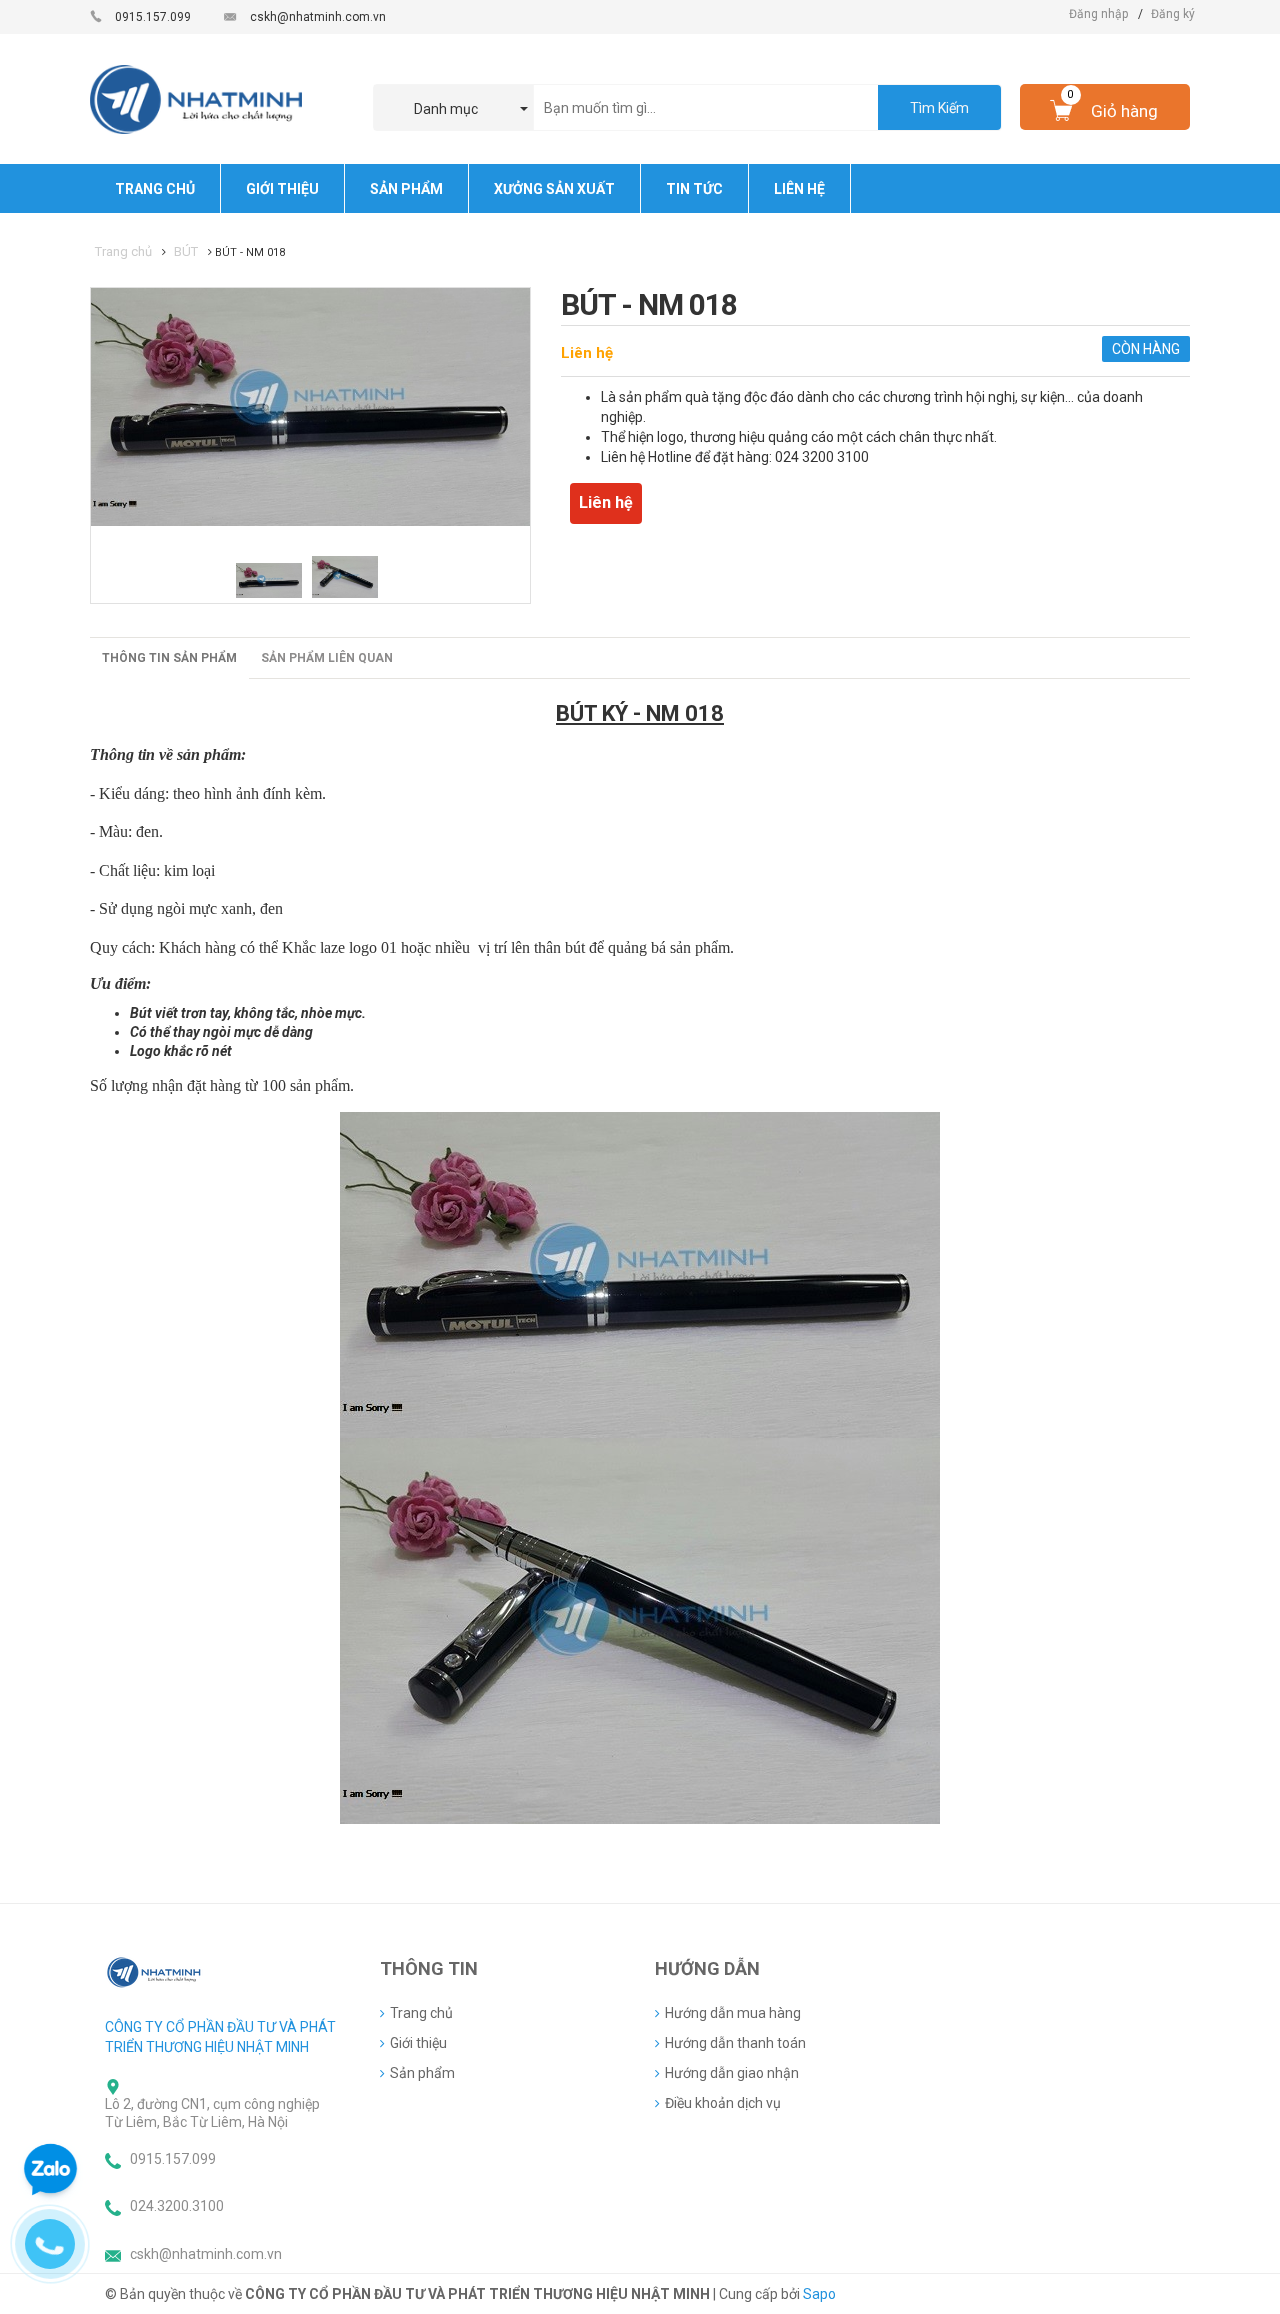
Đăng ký (1173, 14)
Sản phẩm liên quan (327, 658)
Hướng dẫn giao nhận (732, 2073)
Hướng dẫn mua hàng (733, 2013)
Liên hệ (587, 353)
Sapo (819, 2294)
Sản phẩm (422, 2073)
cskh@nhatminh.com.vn (318, 17)
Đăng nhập (1098, 14)
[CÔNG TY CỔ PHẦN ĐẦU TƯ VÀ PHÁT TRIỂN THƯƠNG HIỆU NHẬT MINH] (155, 1972)
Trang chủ (421, 2013)
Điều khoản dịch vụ (723, 2103)
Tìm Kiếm (939, 108)
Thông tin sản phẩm (169, 658)
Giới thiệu (418, 2043)
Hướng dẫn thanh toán (735, 2043)
